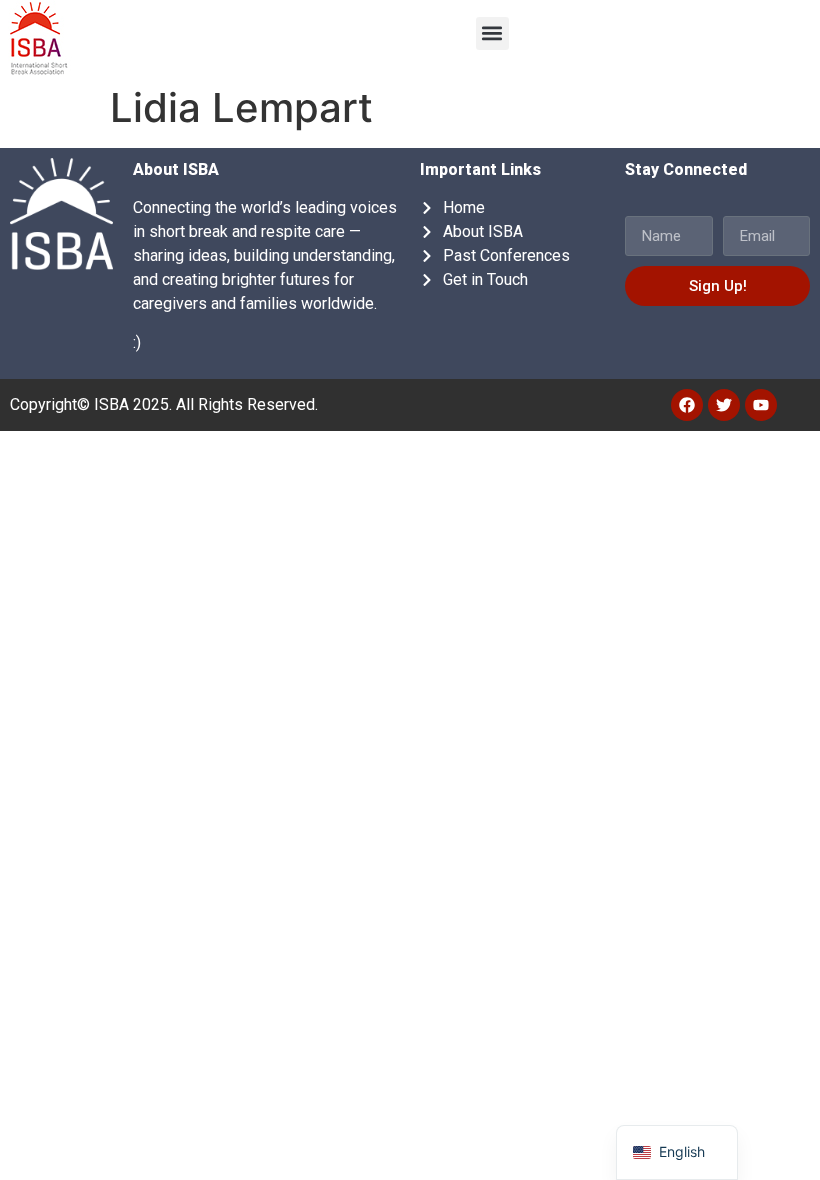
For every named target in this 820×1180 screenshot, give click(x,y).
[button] (492, 33)
